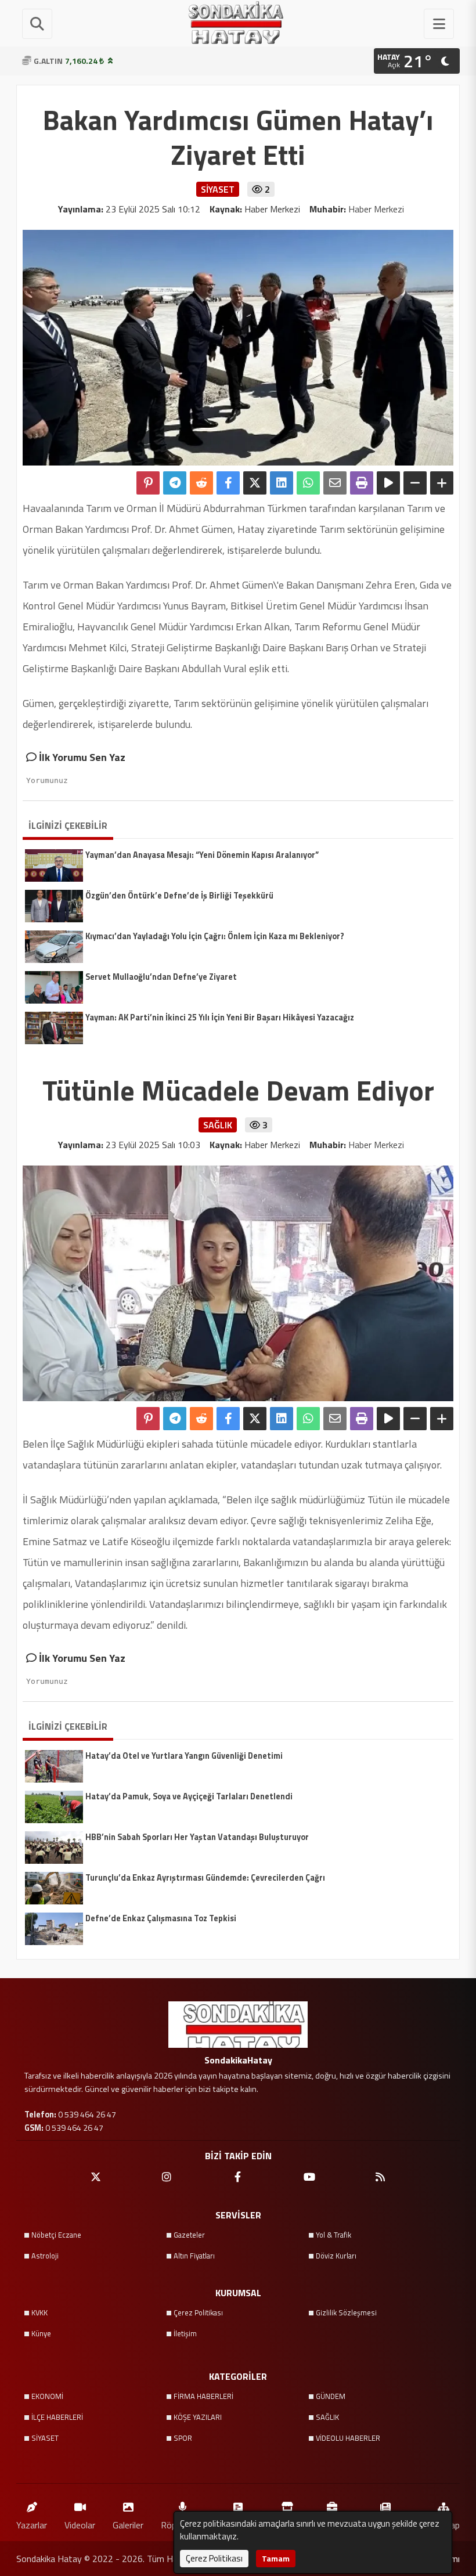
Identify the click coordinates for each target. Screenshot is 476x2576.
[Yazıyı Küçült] (415, 483)
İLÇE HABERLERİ (57, 2417)
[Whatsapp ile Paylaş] (308, 483)
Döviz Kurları (336, 2256)
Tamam (276, 2558)
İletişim (185, 2333)
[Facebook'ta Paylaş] (228, 483)
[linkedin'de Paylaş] (282, 483)
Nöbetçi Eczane (56, 2235)
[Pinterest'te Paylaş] (148, 483)
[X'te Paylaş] (255, 483)
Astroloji (45, 2256)
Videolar (80, 2525)
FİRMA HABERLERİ (203, 2396)
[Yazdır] (362, 483)
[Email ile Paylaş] (335, 483)
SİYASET (45, 2438)
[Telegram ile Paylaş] (175, 483)
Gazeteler (189, 2235)
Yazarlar (32, 2525)
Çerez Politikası (198, 2312)
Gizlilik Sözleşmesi (346, 2312)
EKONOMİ (47, 2396)
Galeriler (128, 2525)
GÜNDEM (331, 2396)
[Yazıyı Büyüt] (442, 483)
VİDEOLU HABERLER (348, 2438)
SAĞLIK (327, 2417)
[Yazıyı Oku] (388, 483)
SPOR (183, 2438)
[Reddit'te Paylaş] (201, 483)
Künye (41, 2333)
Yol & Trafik (333, 2235)
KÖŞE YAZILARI (198, 2417)
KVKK (39, 2312)
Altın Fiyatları (194, 2256)
